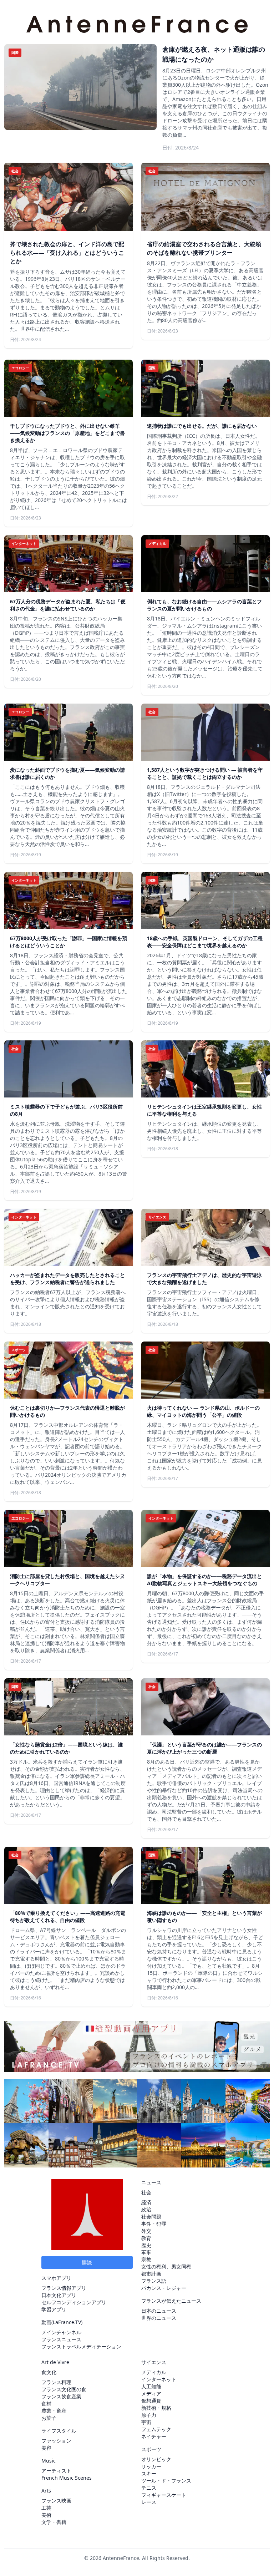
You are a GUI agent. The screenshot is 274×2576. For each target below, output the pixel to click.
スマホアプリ (56, 2278)
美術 (46, 2515)
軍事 (146, 2252)
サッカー (151, 2466)
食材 (46, 2403)
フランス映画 (56, 2501)
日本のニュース (159, 2311)
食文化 (49, 2372)
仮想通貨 (151, 2401)
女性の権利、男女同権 (166, 2266)
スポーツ (151, 2449)
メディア (151, 2394)
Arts (46, 2491)
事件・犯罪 (154, 2224)
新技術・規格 (156, 2408)
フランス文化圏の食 (64, 2389)
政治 (146, 2209)
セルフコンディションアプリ (74, 2302)
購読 (87, 2262)
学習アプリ (54, 2309)
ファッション (56, 2441)
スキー (149, 2473)
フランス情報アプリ (64, 2288)
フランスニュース (61, 2339)
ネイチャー (154, 2436)
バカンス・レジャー (164, 2288)
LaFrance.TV (67, 2322)
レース (149, 2502)
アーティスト (56, 2471)
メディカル (154, 2372)
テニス (149, 2488)
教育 (146, 2238)
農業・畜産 (54, 2411)
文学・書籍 (54, 2522)
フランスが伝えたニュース (171, 2301)
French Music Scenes (67, 2478)
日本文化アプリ (59, 2295)
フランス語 (154, 2281)
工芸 (46, 2508)
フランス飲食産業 (61, 2396)
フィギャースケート (164, 2495)
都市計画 (151, 2274)
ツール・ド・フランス (166, 2481)
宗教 (146, 2259)
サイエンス (154, 2362)
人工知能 (151, 2386)
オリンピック (156, 2459)
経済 (146, 2202)
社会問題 (151, 2217)
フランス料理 (56, 2382)
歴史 (146, 2245)
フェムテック (156, 2429)
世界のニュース (159, 2318)
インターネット (159, 2379)
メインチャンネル (61, 2332)
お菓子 (49, 2418)
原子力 (149, 2415)
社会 (146, 2192)
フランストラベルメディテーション (81, 2346)
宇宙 (146, 2422)
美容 (46, 2448)
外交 (146, 2231)
